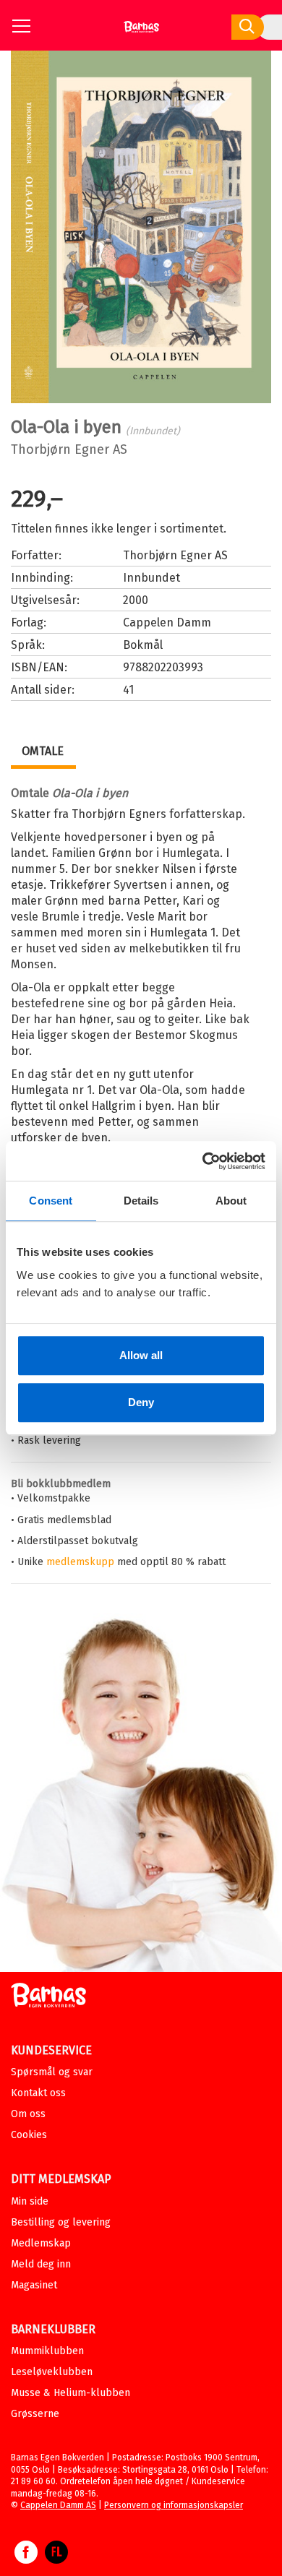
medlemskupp (80, 1562)
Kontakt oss (38, 2093)
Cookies (29, 2135)
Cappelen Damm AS (58, 2505)
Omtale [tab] (43, 751)
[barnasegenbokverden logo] (48, 1998)
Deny (141, 1402)
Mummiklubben (47, 2351)
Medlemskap (41, 2243)
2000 (136, 600)
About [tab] (231, 1201)
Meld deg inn (41, 2264)
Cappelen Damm (167, 623)
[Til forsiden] (141, 32)
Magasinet (34, 2285)
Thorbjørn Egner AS (69, 449)
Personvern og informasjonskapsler (174, 2505)
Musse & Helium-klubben (70, 2393)
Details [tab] (141, 1201)
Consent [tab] (51, 1201)
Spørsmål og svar (52, 2072)
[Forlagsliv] (56, 2559)
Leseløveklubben (52, 2372)
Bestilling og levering (61, 2222)
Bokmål (143, 645)
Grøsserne (35, 2414)
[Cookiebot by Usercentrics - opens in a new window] (203, 1161)
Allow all (141, 1355)
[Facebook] (26, 2559)
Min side (30, 2201)
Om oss (28, 2114)
